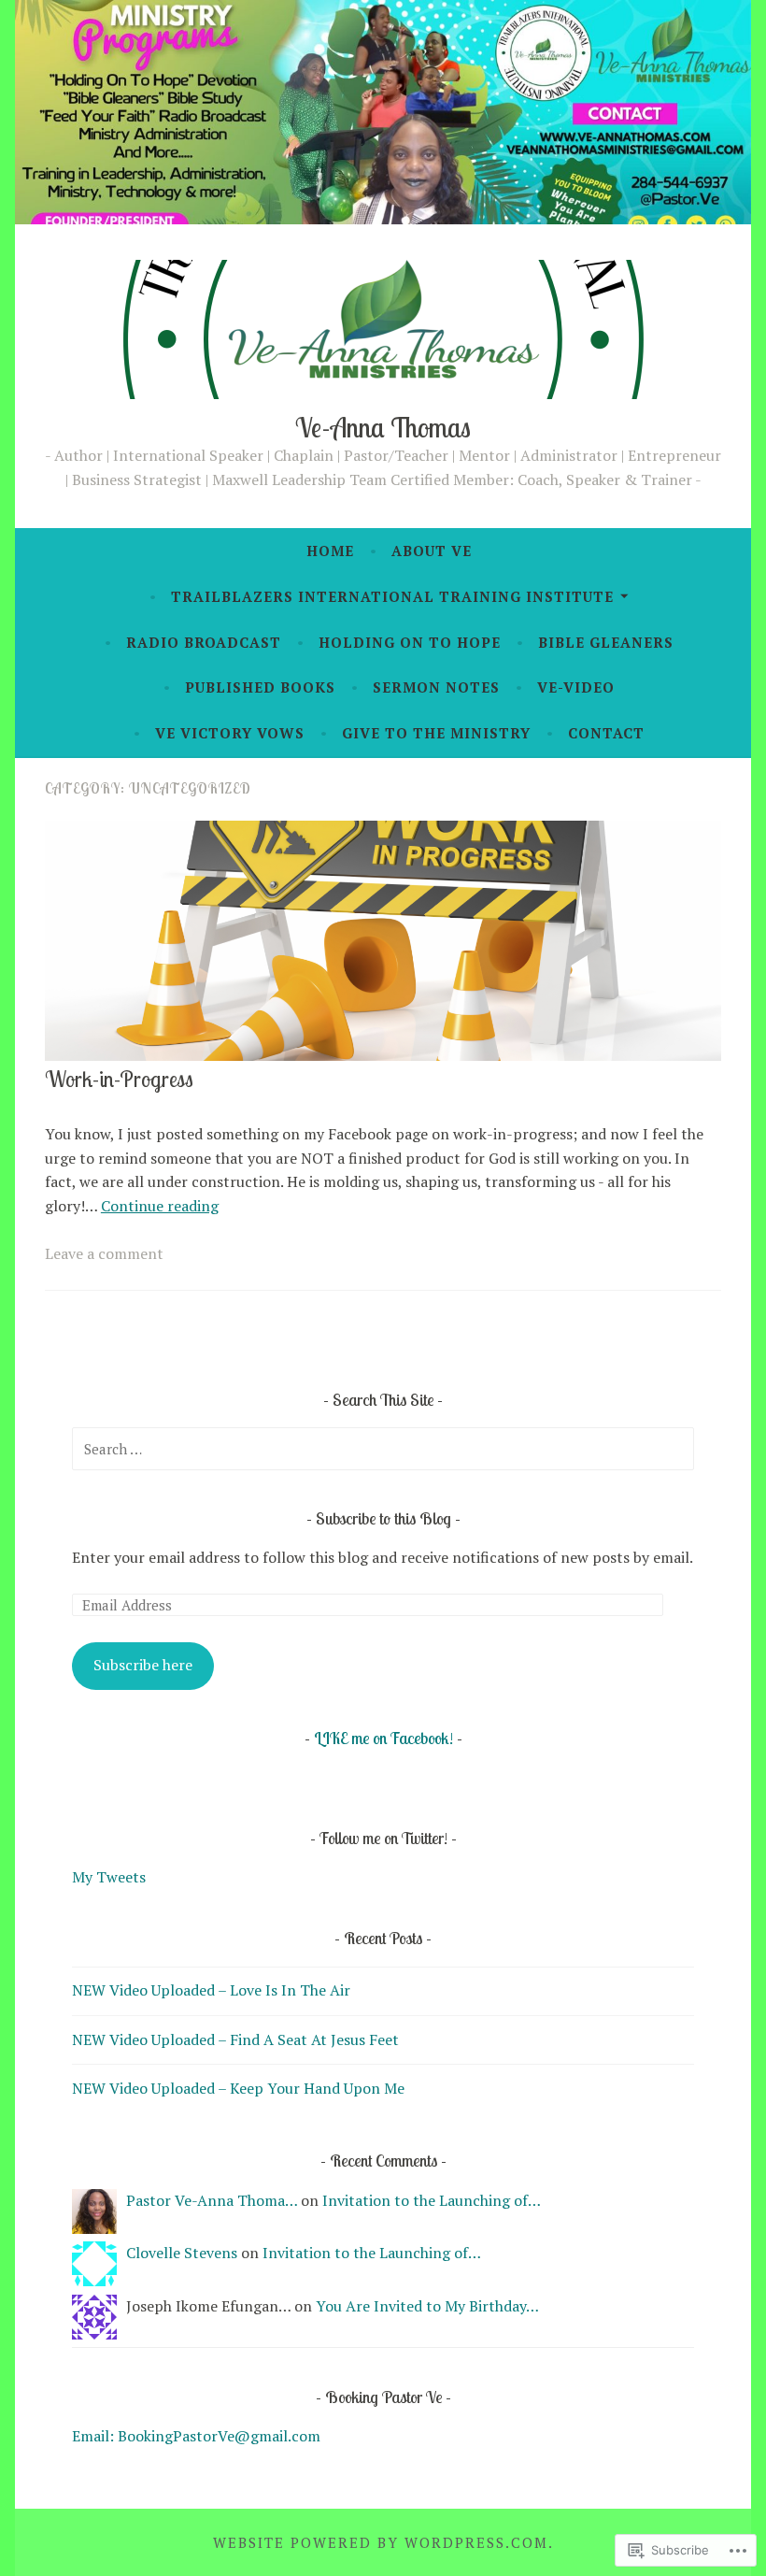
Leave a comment (104, 1253)
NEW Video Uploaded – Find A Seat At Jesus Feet (235, 2039)
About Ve (432, 551)
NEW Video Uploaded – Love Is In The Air (211, 1990)
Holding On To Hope (410, 642)
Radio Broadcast (204, 642)
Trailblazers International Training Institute (392, 596)
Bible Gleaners (606, 642)
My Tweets (109, 1877)
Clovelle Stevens (182, 2253)
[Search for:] (383, 1449)
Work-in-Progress (119, 1079)
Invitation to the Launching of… (432, 2200)
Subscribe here (143, 1665)
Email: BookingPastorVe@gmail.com (196, 2436)
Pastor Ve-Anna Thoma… (212, 2200)
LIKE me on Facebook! (383, 1738)
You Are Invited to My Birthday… (427, 2306)
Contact (606, 733)
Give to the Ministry (436, 733)
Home (330, 551)
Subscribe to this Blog (385, 1518)
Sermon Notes (436, 687)
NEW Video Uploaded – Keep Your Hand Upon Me (238, 2088)
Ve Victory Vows (230, 733)
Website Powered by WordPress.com (381, 2542)
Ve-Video (576, 687)
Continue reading (160, 1206)
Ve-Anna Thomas (383, 427)
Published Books (260, 687)
